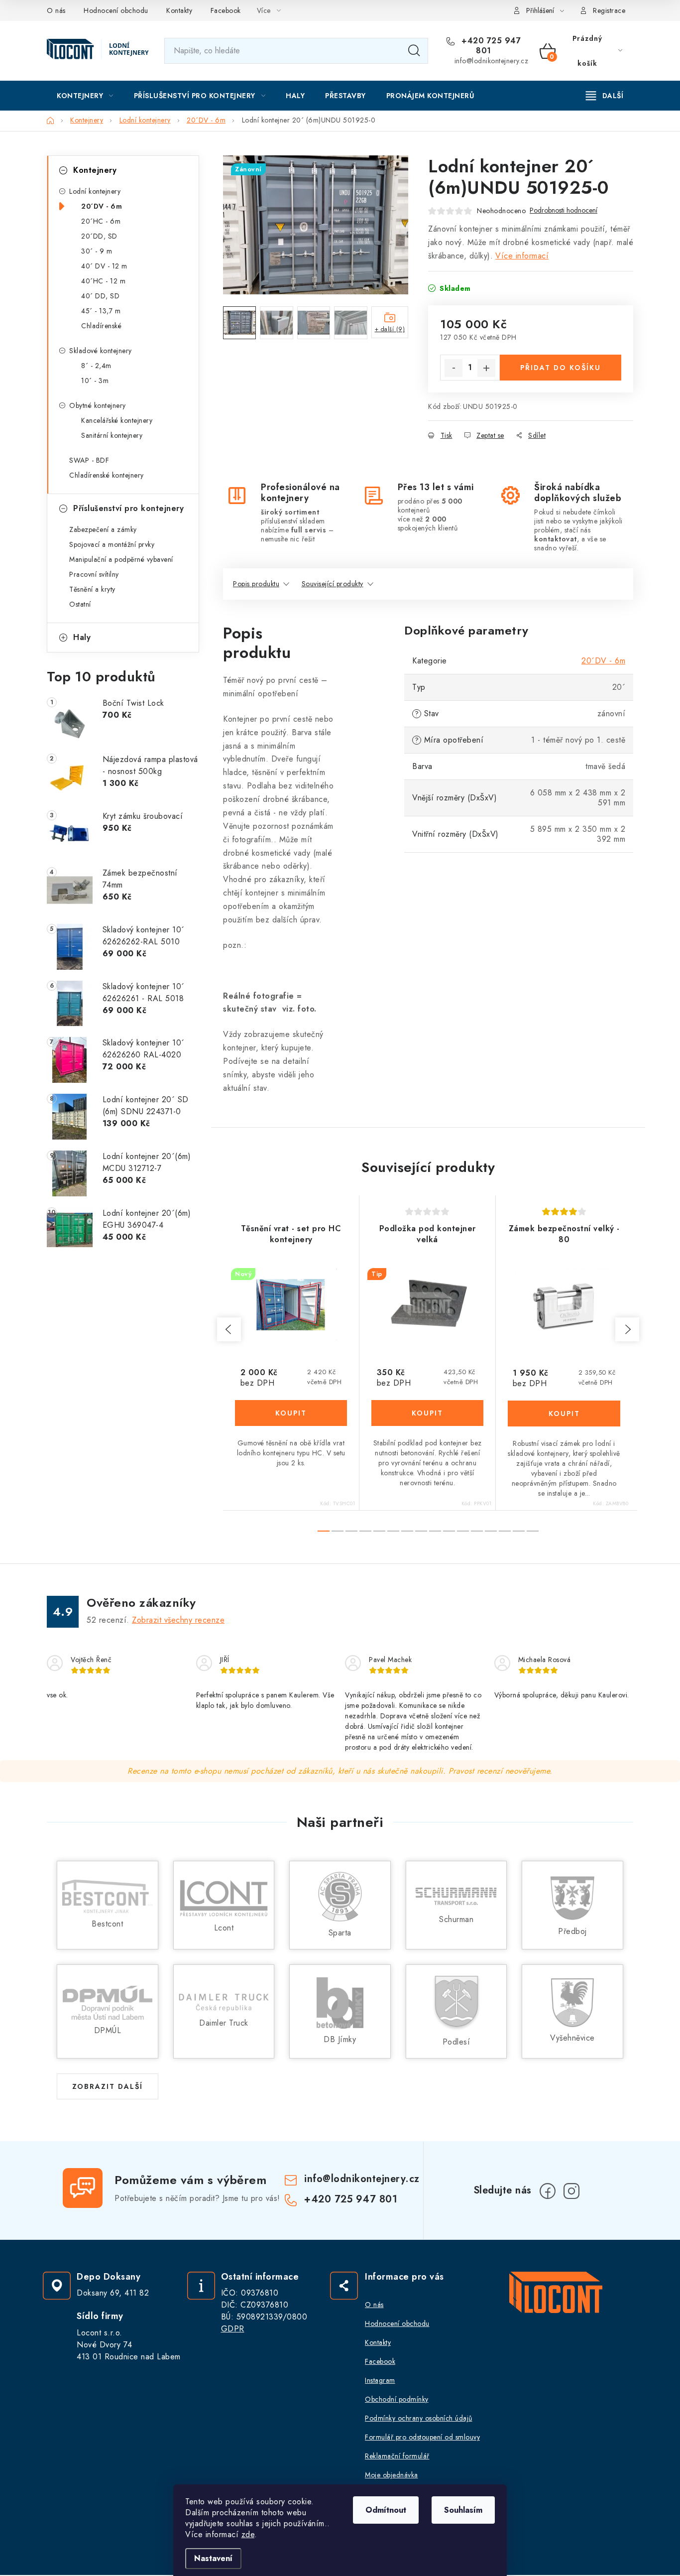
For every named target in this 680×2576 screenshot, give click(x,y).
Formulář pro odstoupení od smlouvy (422, 2437)
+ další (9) (390, 329)
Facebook (226, 10)
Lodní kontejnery (95, 191)
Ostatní (80, 604)
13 (505, 1531)
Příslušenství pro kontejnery (128, 508)
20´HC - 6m (101, 221)
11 (477, 1531)
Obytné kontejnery (98, 405)
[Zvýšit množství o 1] (486, 368)
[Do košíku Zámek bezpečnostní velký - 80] (564, 1414)
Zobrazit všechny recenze (178, 1620)
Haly (82, 637)
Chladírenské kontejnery (107, 475)
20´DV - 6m (102, 206)
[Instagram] (571, 2191)
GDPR (233, 2329)
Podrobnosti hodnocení (564, 210)
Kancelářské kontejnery (117, 420)
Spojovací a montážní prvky (112, 544)
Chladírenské (101, 326)
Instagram (380, 2380)
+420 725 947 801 (490, 46)
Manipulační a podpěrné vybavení (121, 559)
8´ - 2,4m (96, 366)
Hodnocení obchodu (116, 10)
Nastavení (213, 2558)
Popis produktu (256, 584)
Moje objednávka (392, 2475)
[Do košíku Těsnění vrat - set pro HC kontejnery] (291, 1413)
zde (248, 2534)
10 (463, 1531)
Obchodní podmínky (397, 2399)
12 (491, 1531)
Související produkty (333, 584)
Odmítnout (386, 2510)
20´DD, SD (99, 236)
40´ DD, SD (100, 296)
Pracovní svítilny (94, 574)
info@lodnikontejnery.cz (492, 61)
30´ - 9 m (97, 251)
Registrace (609, 10)
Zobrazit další (108, 2086)
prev (229, 1329)
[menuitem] (85, 96)
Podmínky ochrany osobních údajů (419, 2418)
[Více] (605, 96)
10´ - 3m (95, 381)
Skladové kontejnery (101, 351)
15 (533, 1531)
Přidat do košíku (561, 368)
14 (519, 1531)
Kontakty (179, 10)
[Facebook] (548, 2191)
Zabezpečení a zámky (103, 529)
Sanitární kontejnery (112, 435)
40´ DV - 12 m (104, 266)
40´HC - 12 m (103, 281)
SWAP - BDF (89, 460)
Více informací (522, 256)
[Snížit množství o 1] (453, 368)
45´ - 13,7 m (101, 311)
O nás (56, 10)
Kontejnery (95, 170)
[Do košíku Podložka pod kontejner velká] (427, 1413)
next (627, 1329)
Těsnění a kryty (92, 589)
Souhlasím (463, 2510)
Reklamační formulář (397, 2456)
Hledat (414, 51)
